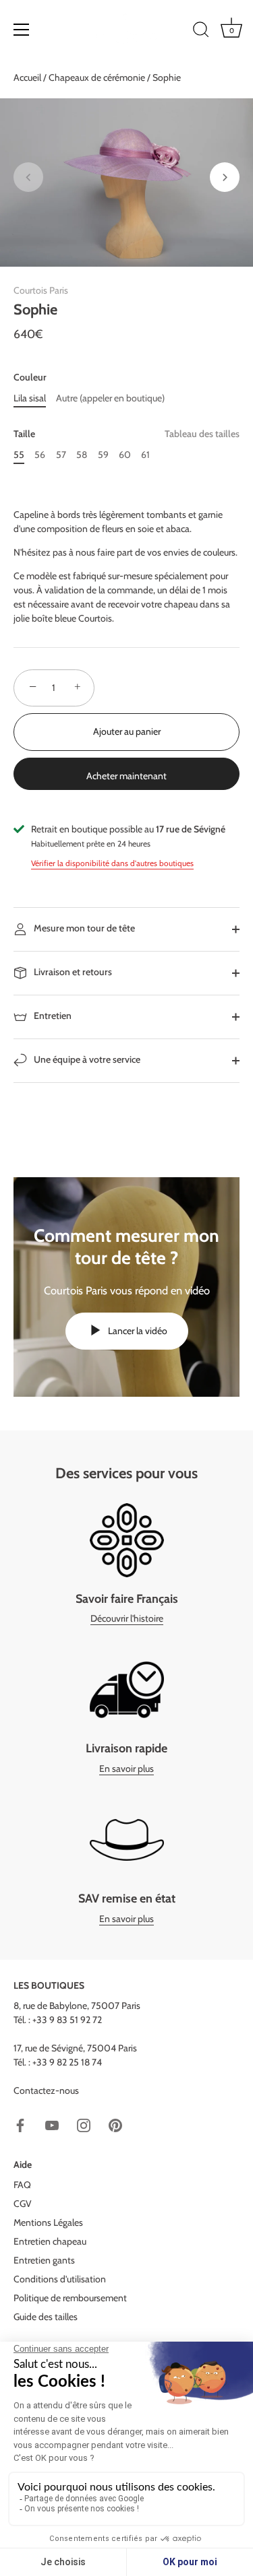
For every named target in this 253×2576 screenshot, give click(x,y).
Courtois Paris (41, 290)
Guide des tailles (46, 2317)
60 (125, 455)
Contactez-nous (46, 2090)
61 (145, 455)
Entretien (52, 1016)
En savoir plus (126, 1769)
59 (103, 455)
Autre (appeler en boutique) (110, 398)
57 (61, 455)
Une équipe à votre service (86, 1059)
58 (82, 455)
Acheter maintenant (126, 776)
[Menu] (22, 30)
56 (40, 455)
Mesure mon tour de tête (83, 928)
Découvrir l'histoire (127, 1618)
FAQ (22, 2185)
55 (19, 455)
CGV (23, 2204)
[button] (28, 177)
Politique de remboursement (70, 2298)
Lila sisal (30, 398)
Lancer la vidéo (137, 1331)
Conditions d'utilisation (60, 2279)
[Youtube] (52, 2125)
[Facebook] (20, 2125)
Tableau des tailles (202, 434)
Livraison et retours (72, 972)
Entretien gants (44, 2260)
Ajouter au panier (127, 731)
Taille (126, 434)
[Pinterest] (115, 2125)
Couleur (30, 377)
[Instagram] (84, 2125)
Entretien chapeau (50, 2241)
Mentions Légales (48, 2222)
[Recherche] (201, 32)
